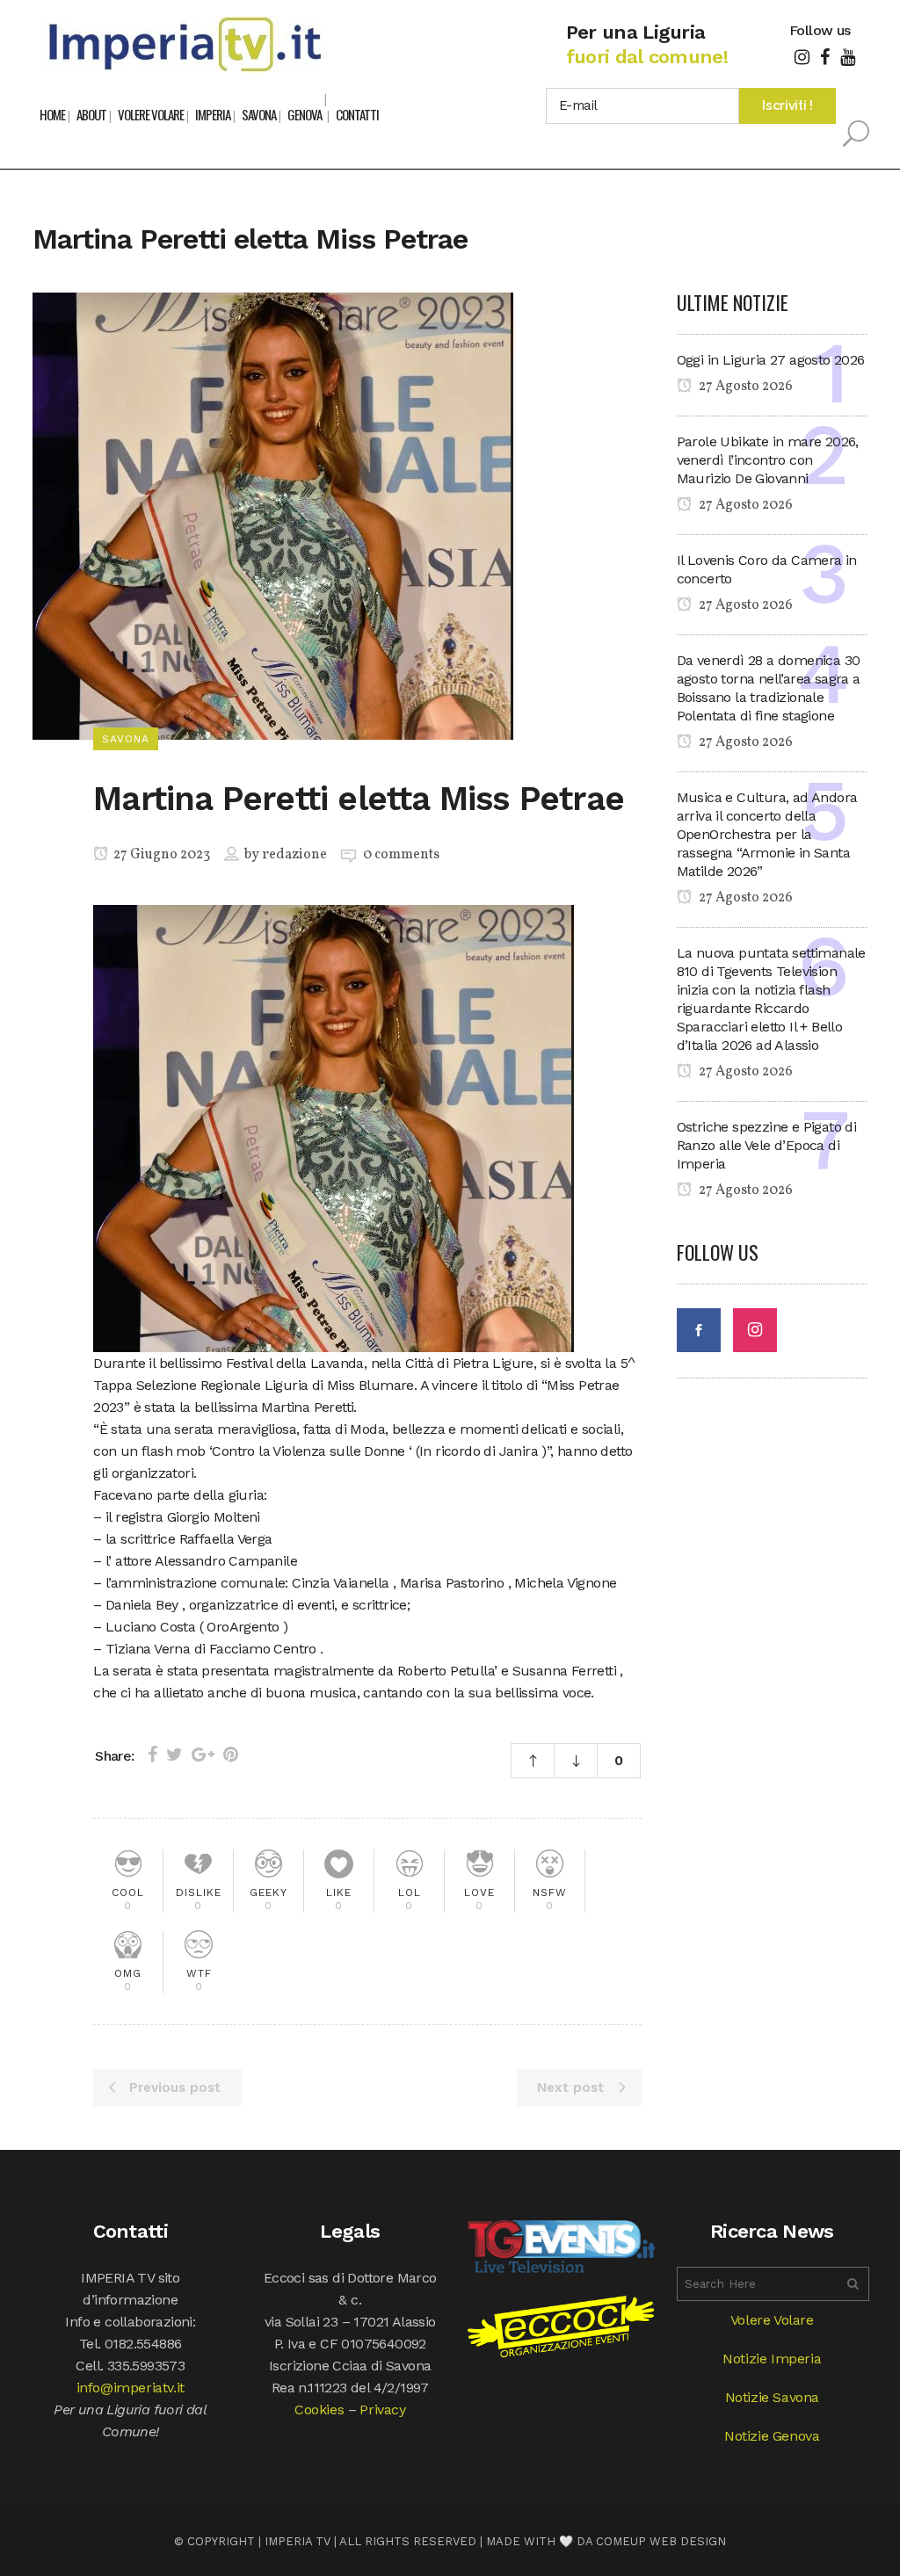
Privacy (382, 2410)
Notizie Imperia (772, 2359)
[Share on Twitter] (174, 1755)
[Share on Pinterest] (231, 1755)
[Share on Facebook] (152, 1755)
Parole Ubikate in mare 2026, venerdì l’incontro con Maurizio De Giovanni (768, 460)
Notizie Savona (772, 2397)
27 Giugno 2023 (160, 855)
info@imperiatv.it (131, 2388)
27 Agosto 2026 (744, 387)
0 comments (401, 855)
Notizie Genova (772, 2436)
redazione (294, 855)
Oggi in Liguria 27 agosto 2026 (771, 360)
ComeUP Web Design (661, 2541)
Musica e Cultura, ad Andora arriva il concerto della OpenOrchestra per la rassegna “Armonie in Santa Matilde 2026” (767, 834)
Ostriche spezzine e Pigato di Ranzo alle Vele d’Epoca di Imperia (767, 1145)
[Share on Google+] (203, 1755)
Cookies (319, 2410)
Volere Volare (772, 2320)
